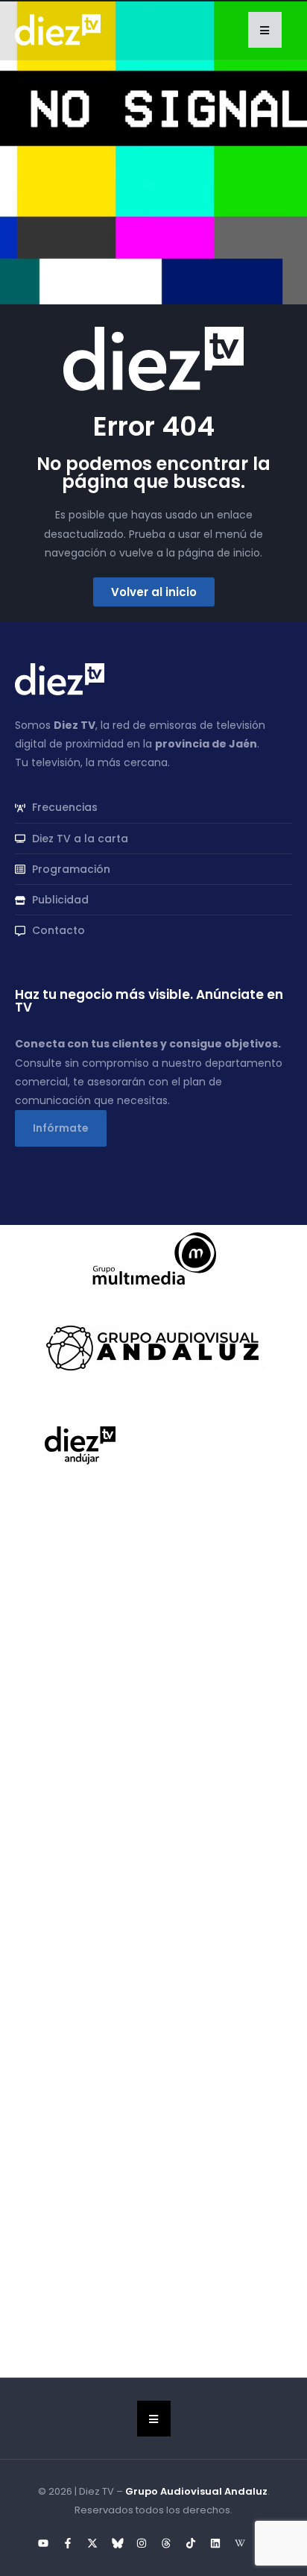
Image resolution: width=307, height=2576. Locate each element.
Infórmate (61, 1128)
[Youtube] (43, 2543)
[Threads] (166, 2543)
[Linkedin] (215, 2543)
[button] (265, 30)
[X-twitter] (92, 2543)
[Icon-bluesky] (117, 2543)
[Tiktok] (191, 2543)
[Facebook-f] (68, 2543)
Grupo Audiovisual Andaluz (196, 2491)
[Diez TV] (58, 29)
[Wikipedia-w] (240, 2543)
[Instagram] (142, 2543)
